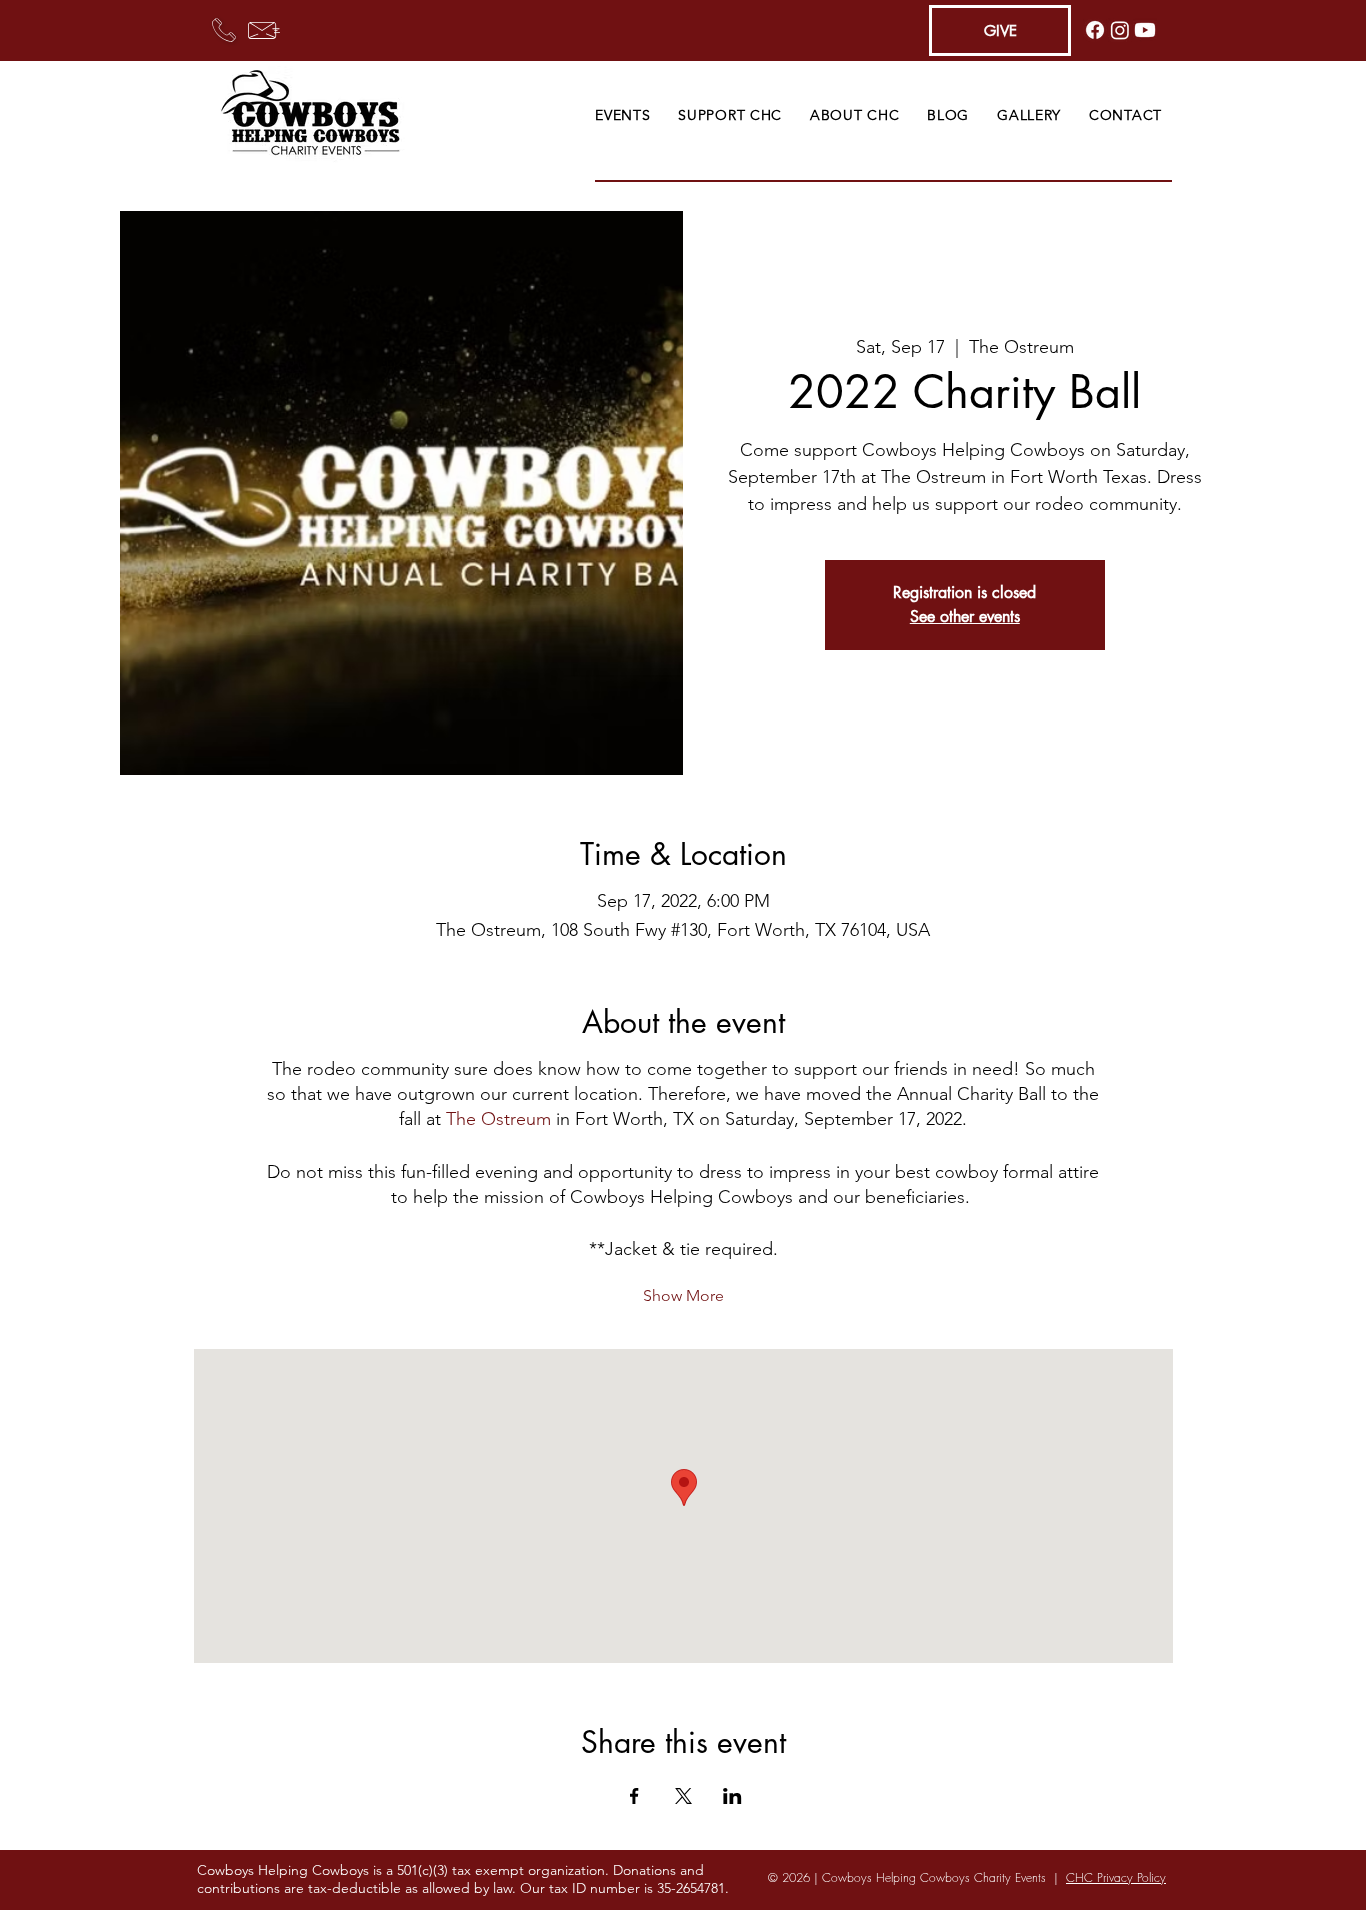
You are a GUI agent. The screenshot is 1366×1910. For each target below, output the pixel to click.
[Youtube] (1145, 30)
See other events (965, 616)
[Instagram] (1120, 30)
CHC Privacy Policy (1116, 1877)
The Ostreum (498, 1119)
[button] (622, 115)
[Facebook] (1095, 30)
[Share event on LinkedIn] (732, 1796)
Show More (683, 1295)
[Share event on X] (683, 1796)
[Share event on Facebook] (634, 1796)
